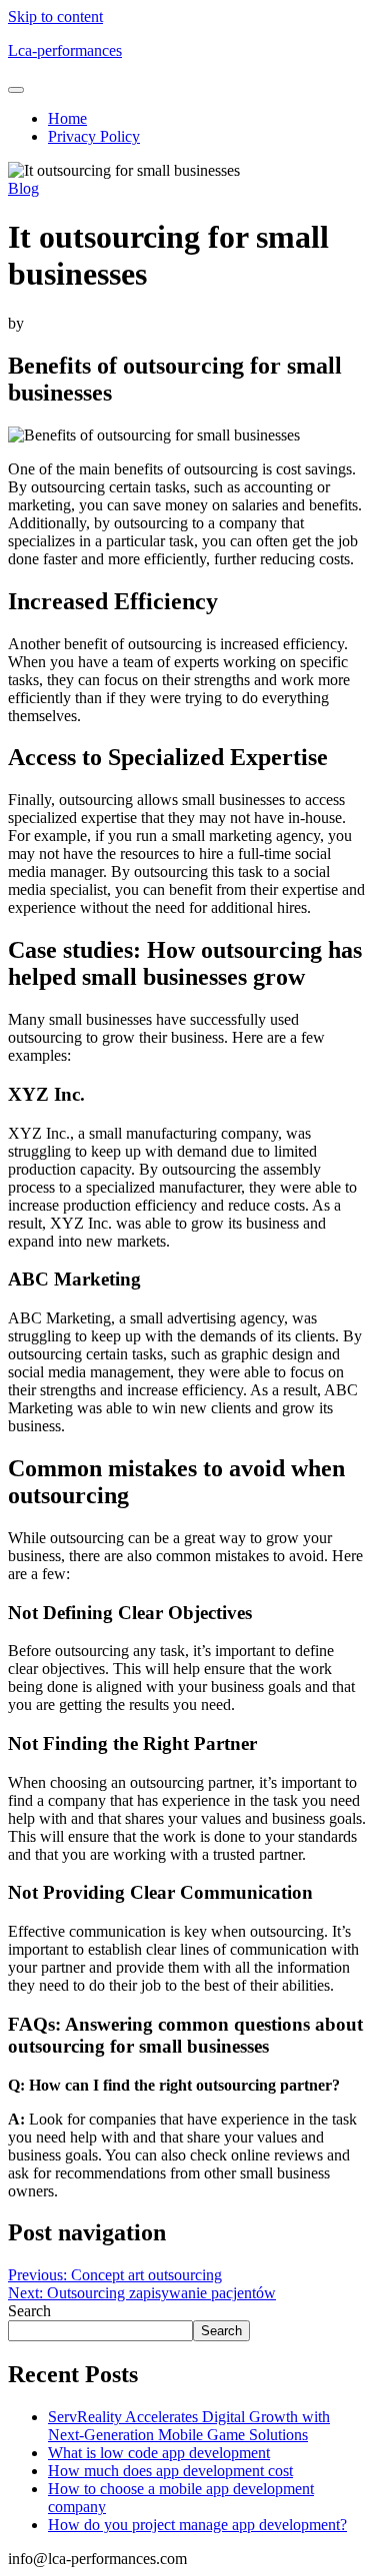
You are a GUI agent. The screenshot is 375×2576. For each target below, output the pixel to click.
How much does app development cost (170, 2471)
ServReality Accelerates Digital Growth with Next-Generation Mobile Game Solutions (189, 2426)
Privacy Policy (94, 136)
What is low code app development (159, 2453)
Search (29, 2311)
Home (67, 118)
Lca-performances (65, 50)
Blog (23, 188)
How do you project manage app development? (197, 2525)
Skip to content (55, 16)
